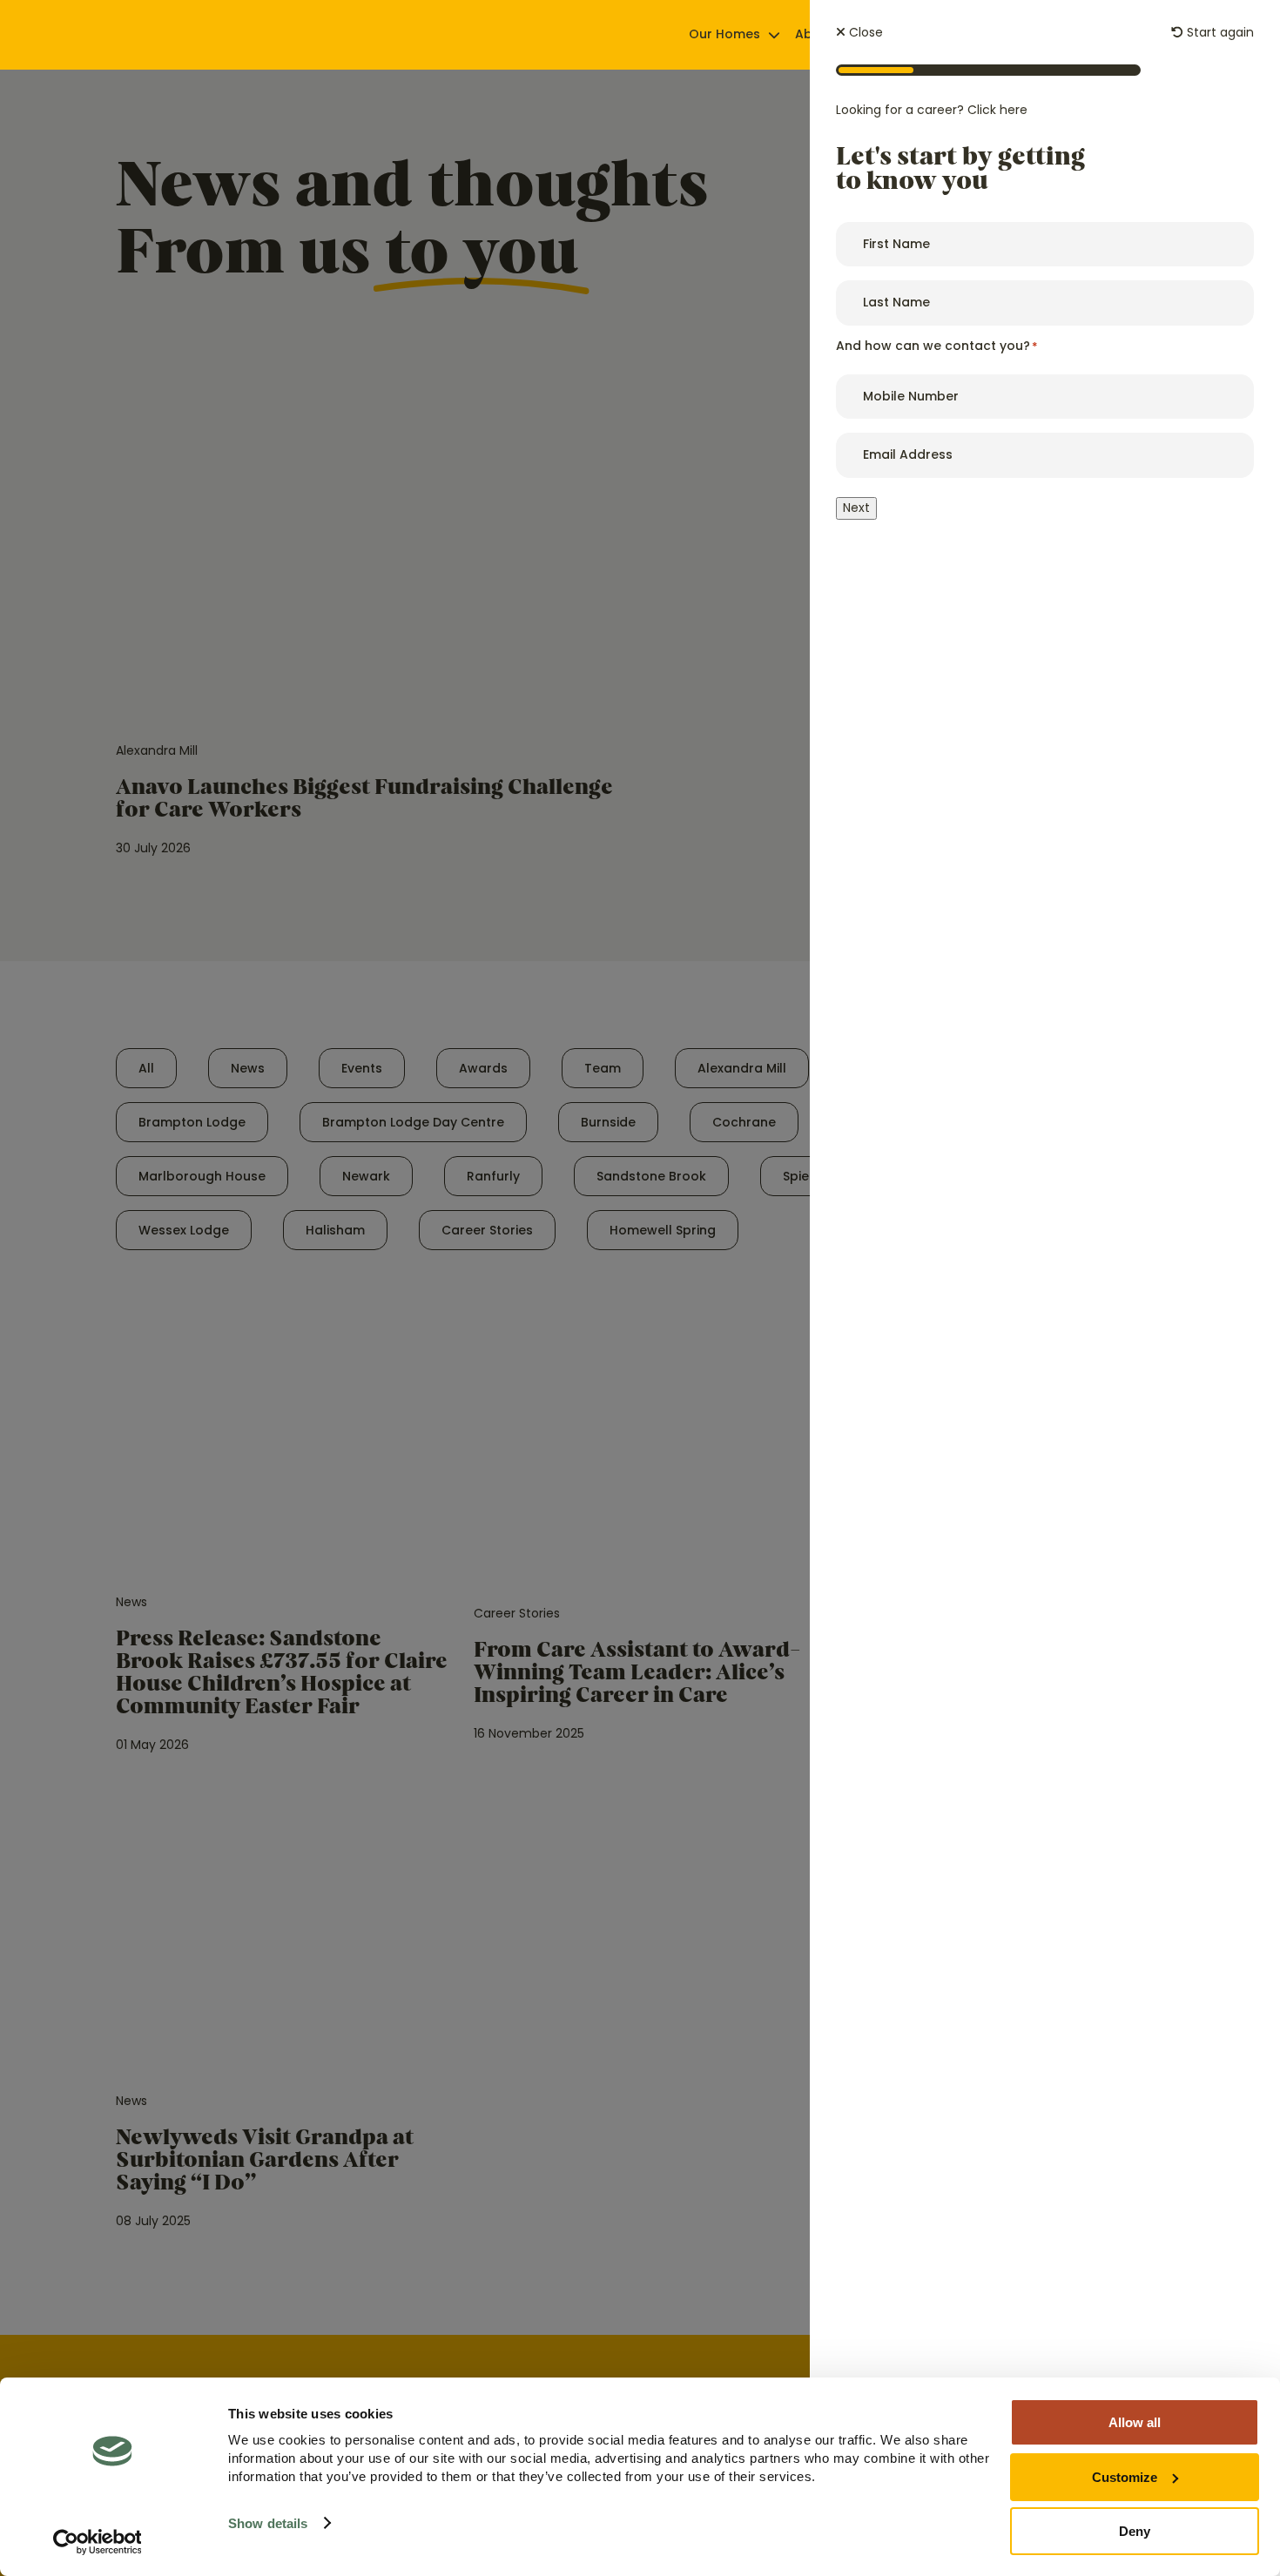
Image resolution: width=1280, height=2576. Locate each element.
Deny (1135, 2531)
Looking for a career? (932, 110)
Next (856, 508)
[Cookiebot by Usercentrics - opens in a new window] (97, 2542)
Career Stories (487, 1230)
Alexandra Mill (742, 1068)
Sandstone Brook (651, 1176)
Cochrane (744, 1122)
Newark (366, 1176)
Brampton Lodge (192, 1122)
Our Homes (724, 34)
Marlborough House (202, 1176)
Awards (483, 1068)
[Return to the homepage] (170, 35)
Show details (268, 2523)
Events (362, 1068)
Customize (1125, 2477)
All (146, 1068)
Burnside (608, 1122)
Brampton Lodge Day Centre (413, 1122)
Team (603, 1068)
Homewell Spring (663, 1230)
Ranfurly (493, 1176)
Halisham (335, 1230)
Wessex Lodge (184, 1230)
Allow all (1135, 2422)
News (248, 1068)
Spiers (802, 1176)
